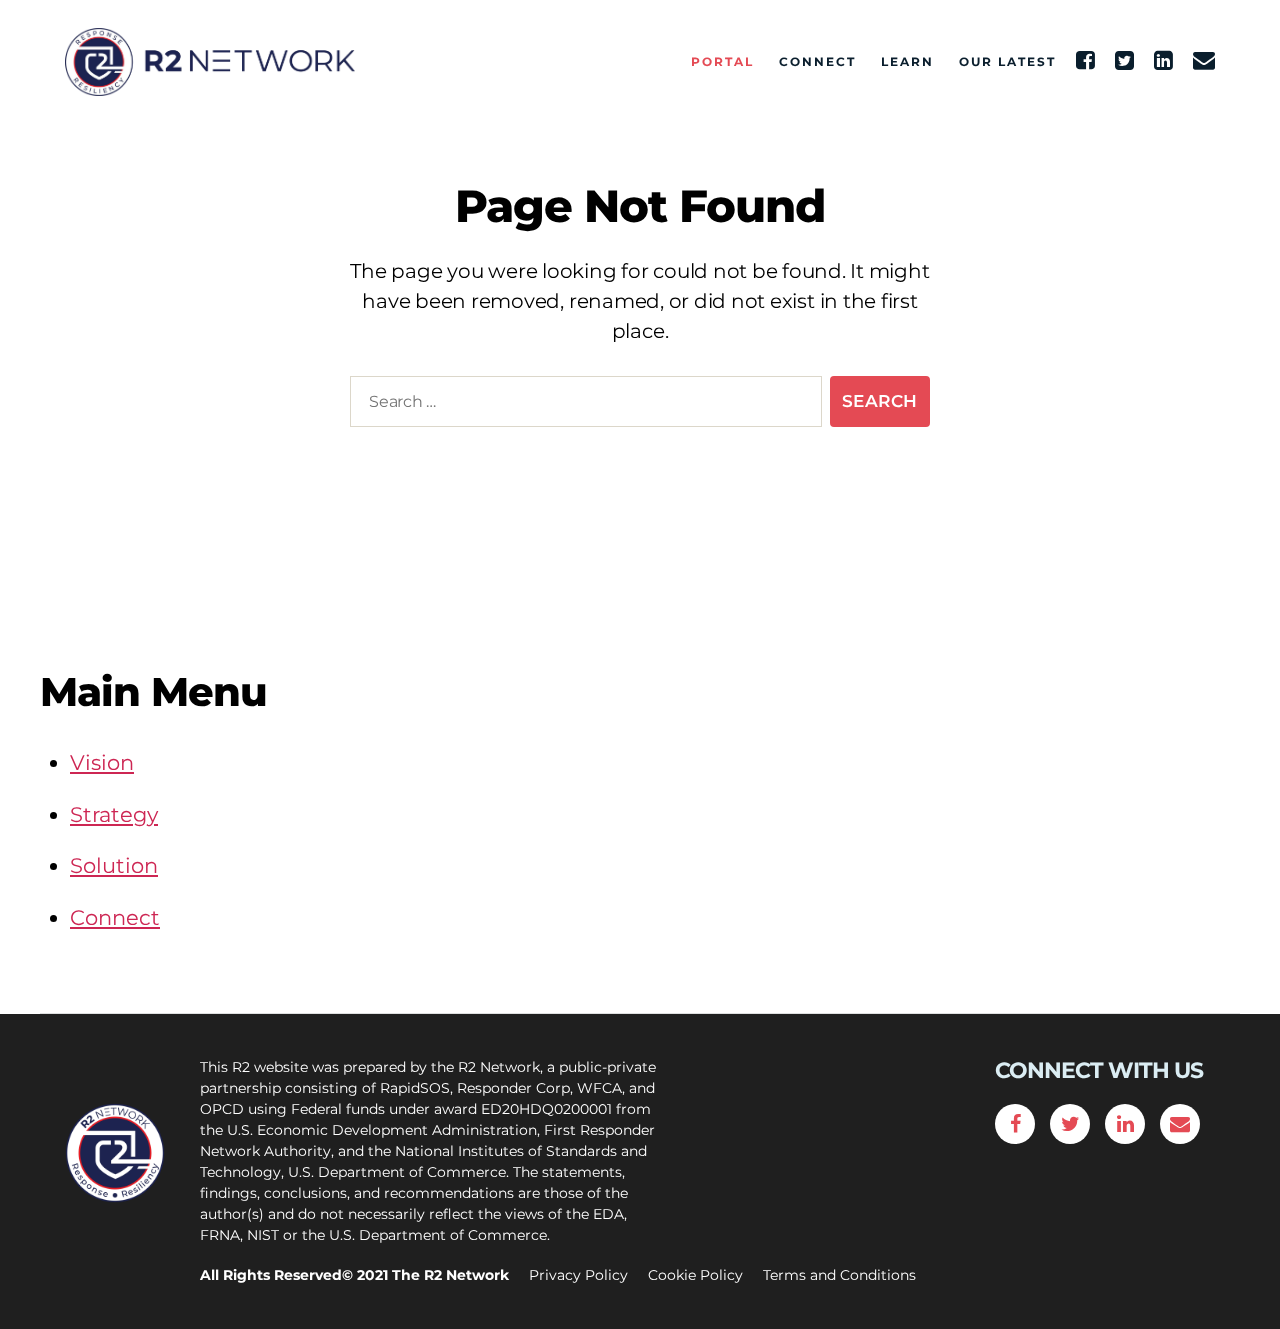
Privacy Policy (578, 1275)
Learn (907, 62)
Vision (102, 762)
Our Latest (1007, 62)
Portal (722, 62)
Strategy (114, 814)
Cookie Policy (695, 1275)
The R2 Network (450, 1275)
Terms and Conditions (839, 1275)
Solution (114, 865)
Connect (817, 62)
